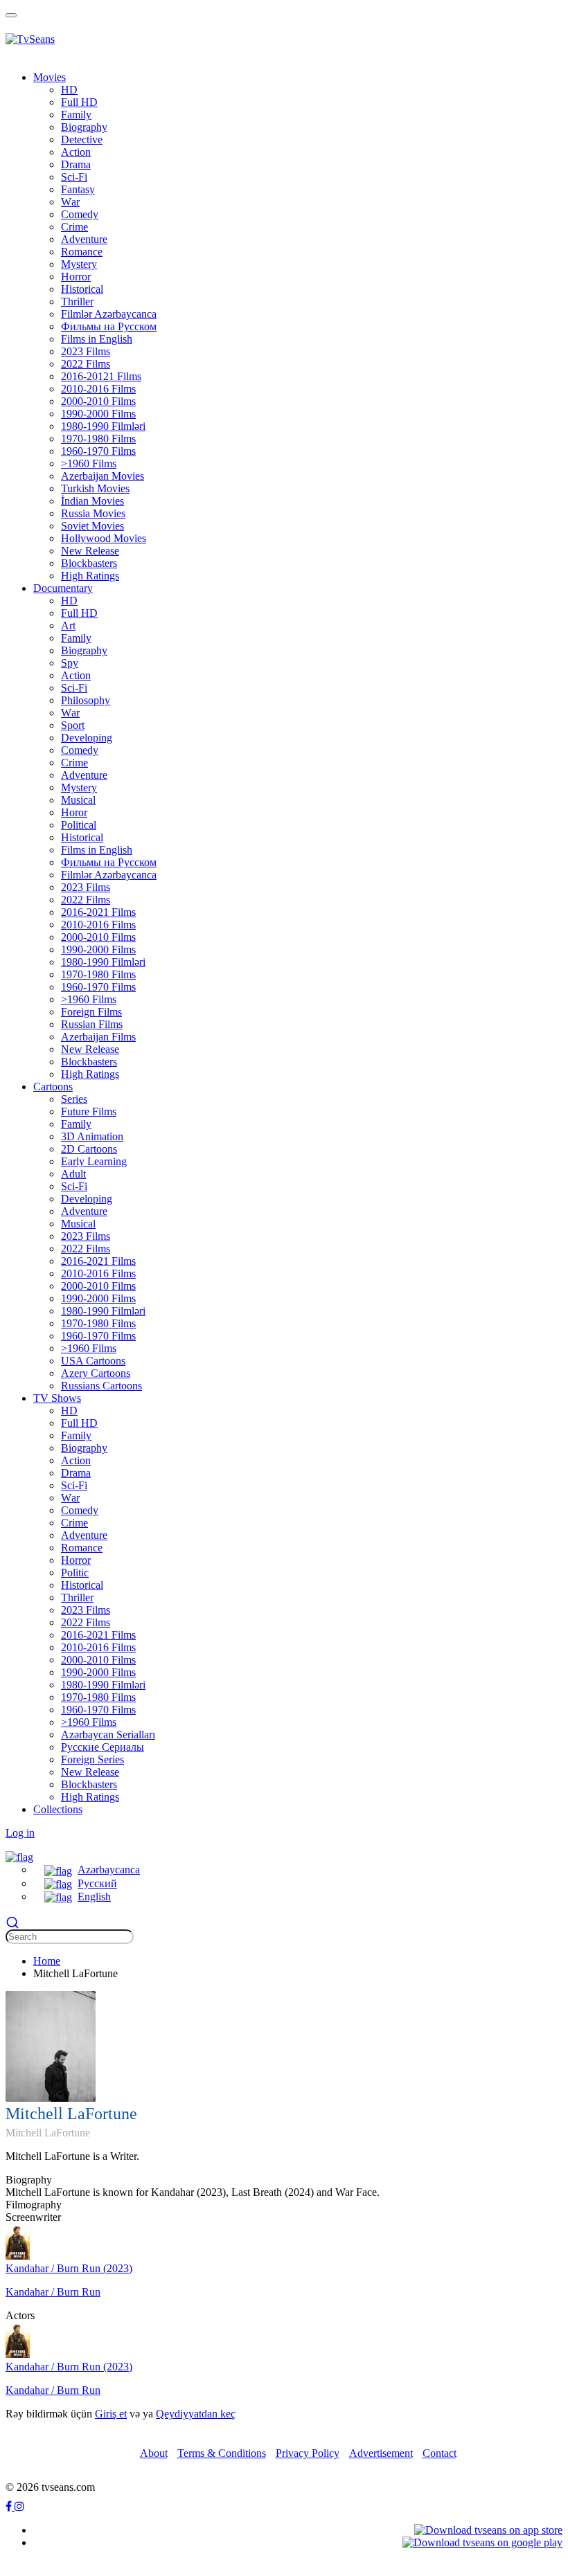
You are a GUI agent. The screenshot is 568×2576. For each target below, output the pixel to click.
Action (76, 152)
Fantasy (78, 189)
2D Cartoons (89, 1149)
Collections (58, 1809)
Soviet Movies (92, 526)
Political (79, 825)
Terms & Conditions (222, 2453)
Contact (440, 2453)
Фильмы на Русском (109, 326)
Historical (82, 289)
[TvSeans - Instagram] (19, 2506)
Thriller (77, 301)
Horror (76, 277)
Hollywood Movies (104, 538)
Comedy (80, 214)
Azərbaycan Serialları (108, 1735)
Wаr (70, 202)
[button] (19, 1856)
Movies (50, 77)
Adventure (84, 239)
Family (76, 115)
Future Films (89, 1111)
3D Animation (92, 1136)
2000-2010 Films (98, 401)
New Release (90, 551)
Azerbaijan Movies (103, 476)
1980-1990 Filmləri (103, 426)
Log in (20, 1833)
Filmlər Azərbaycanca (109, 314)
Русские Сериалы (103, 1747)
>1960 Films (89, 463)
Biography (84, 127)
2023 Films (86, 351)
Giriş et (111, 2414)
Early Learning (94, 1161)
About (154, 2453)
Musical (78, 800)
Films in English (97, 339)
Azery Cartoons (96, 1373)
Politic (75, 1573)
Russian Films (92, 1024)
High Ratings (90, 576)
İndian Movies (92, 501)
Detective (82, 139)
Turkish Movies (95, 488)
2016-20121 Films (101, 376)
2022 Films (86, 364)
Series (74, 1099)
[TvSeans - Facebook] (10, 2506)
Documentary (63, 588)
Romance (82, 252)
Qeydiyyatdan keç (196, 2414)
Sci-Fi (74, 177)
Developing (87, 738)
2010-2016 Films (98, 389)
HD (69, 90)
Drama (76, 164)
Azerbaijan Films (98, 1037)
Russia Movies (93, 513)
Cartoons (53, 1087)
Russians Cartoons (101, 1386)
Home (47, 1961)
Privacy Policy (308, 2453)
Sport (73, 725)
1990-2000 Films (98, 414)
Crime (74, 763)
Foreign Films (91, 1012)
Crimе (74, 227)
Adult (73, 1174)
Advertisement (381, 2453)
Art (68, 625)
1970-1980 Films (98, 439)
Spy (70, 663)
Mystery (79, 264)
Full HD (79, 102)
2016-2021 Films (98, 912)
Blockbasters (89, 563)
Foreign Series (92, 1759)
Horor (74, 812)
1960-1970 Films (98, 451)
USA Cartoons (93, 1361)
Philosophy (86, 700)
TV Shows (57, 1398)
